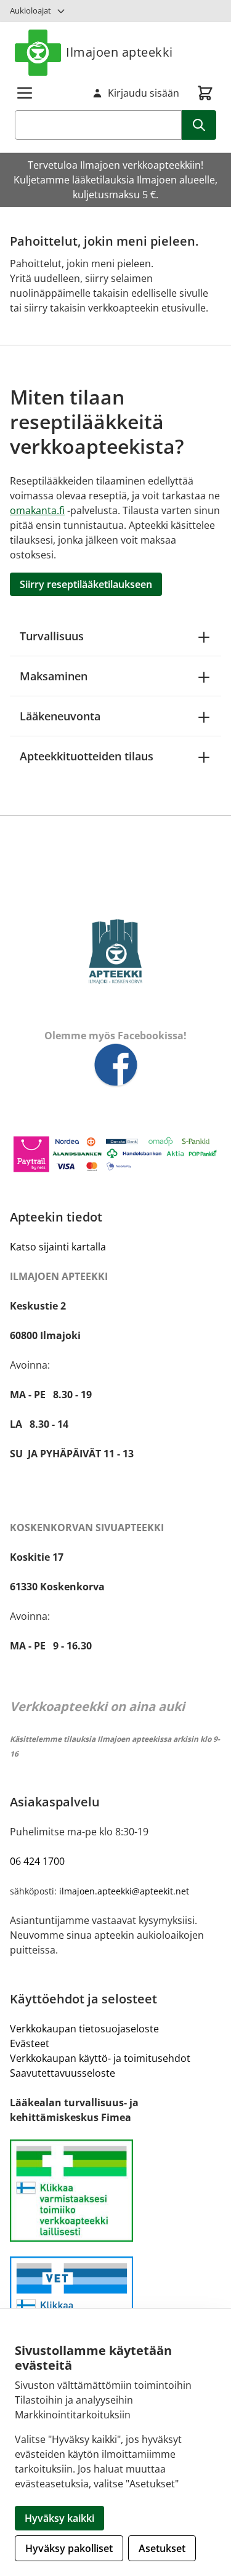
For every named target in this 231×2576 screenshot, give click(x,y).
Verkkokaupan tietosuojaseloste (84, 2029)
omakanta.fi (37, 510)
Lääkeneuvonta (60, 716)
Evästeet (30, 2043)
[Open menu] (25, 93)
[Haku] (199, 125)
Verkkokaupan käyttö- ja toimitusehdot (100, 2058)
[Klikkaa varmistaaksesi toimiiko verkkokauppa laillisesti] (115, 2191)
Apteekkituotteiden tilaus (87, 756)
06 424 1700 (37, 1861)
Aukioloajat (30, 10)
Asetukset (162, 2548)
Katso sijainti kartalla (58, 1247)
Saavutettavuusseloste (63, 2073)
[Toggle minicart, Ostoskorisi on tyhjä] (205, 93)
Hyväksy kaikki (59, 2518)
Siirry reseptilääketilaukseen (86, 584)
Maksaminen (54, 676)
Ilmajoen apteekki (120, 52)
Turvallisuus (52, 636)
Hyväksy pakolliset (69, 2548)
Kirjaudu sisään (144, 93)
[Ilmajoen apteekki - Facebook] (115, 1066)
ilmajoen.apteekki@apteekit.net (124, 1891)
